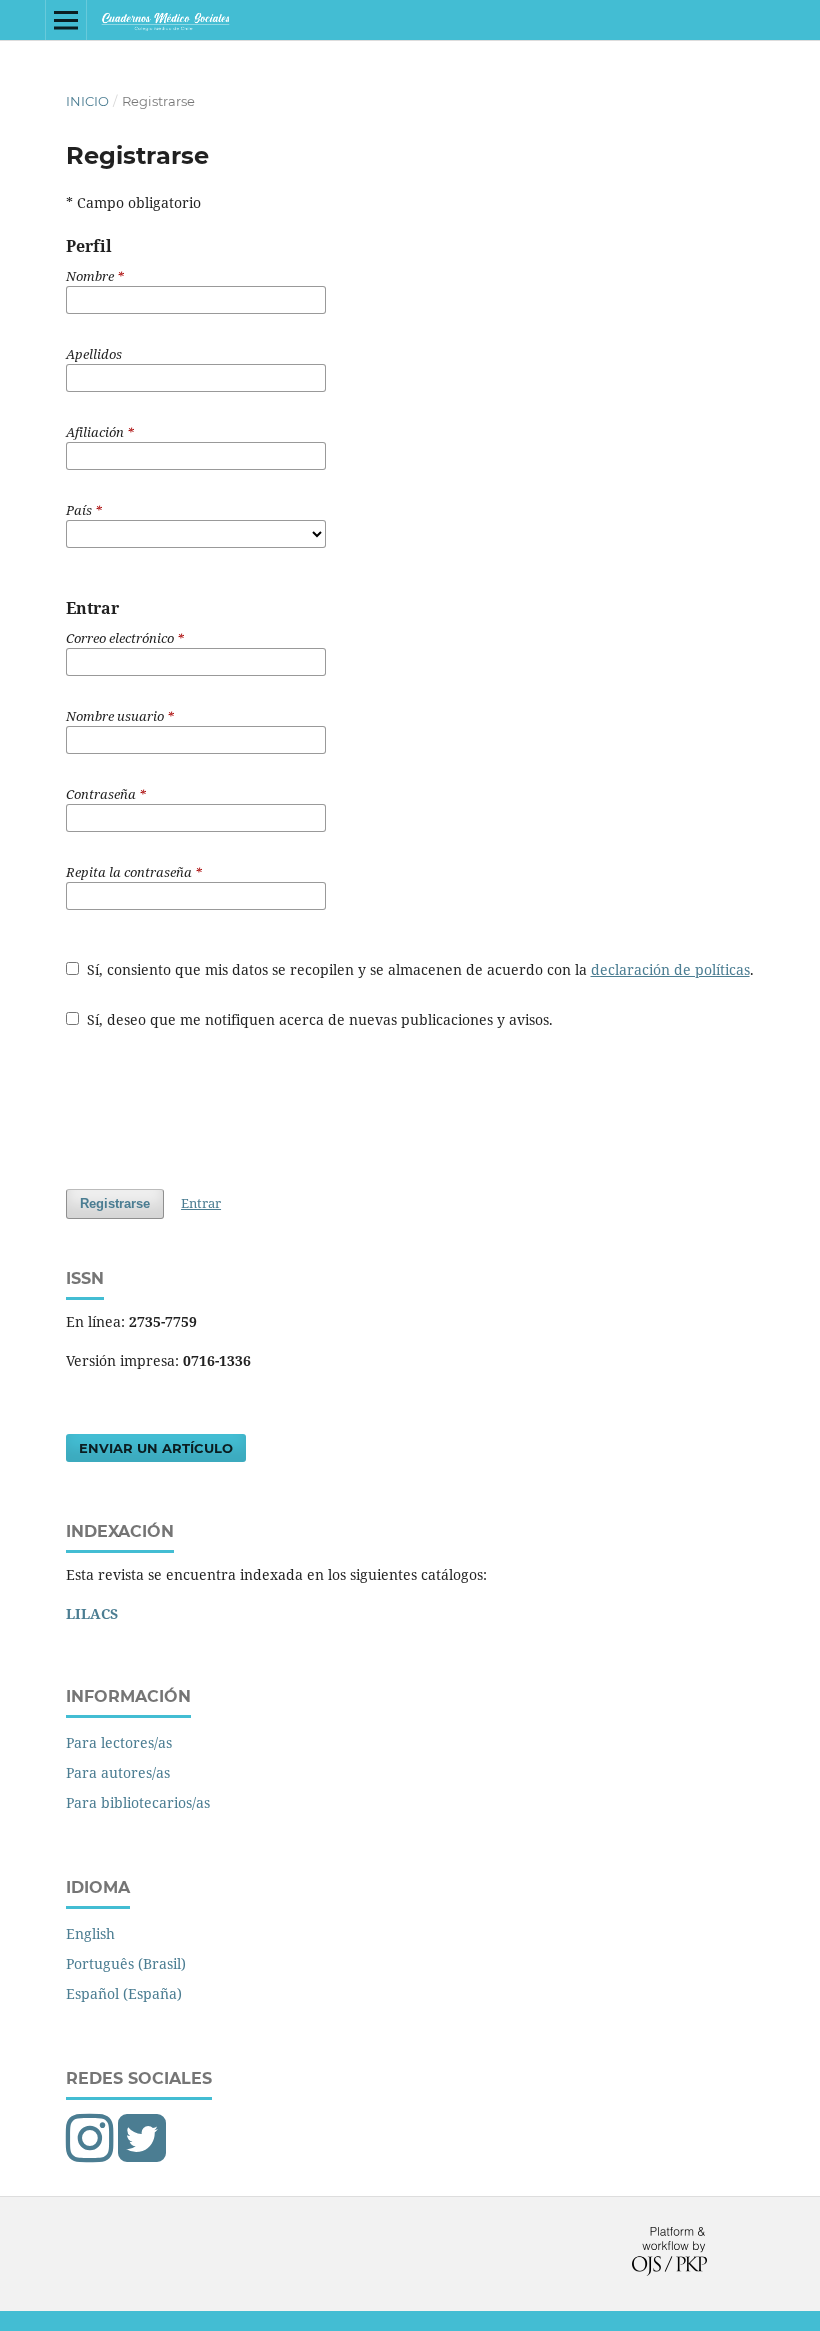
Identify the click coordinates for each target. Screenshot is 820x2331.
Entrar (201, 1203)
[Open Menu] (66, 20)
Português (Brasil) (126, 1963)
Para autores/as (118, 1772)
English (90, 1933)
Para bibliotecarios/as (138, 1802)
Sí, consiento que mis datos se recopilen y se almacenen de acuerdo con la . (418, 969)
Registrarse (115, 1203)
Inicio (87, 101)
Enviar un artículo (156, 1448)
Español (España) (124, 1993)
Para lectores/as (119, 1742)
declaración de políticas (670, 969)
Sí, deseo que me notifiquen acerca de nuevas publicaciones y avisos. (318, 1019)
